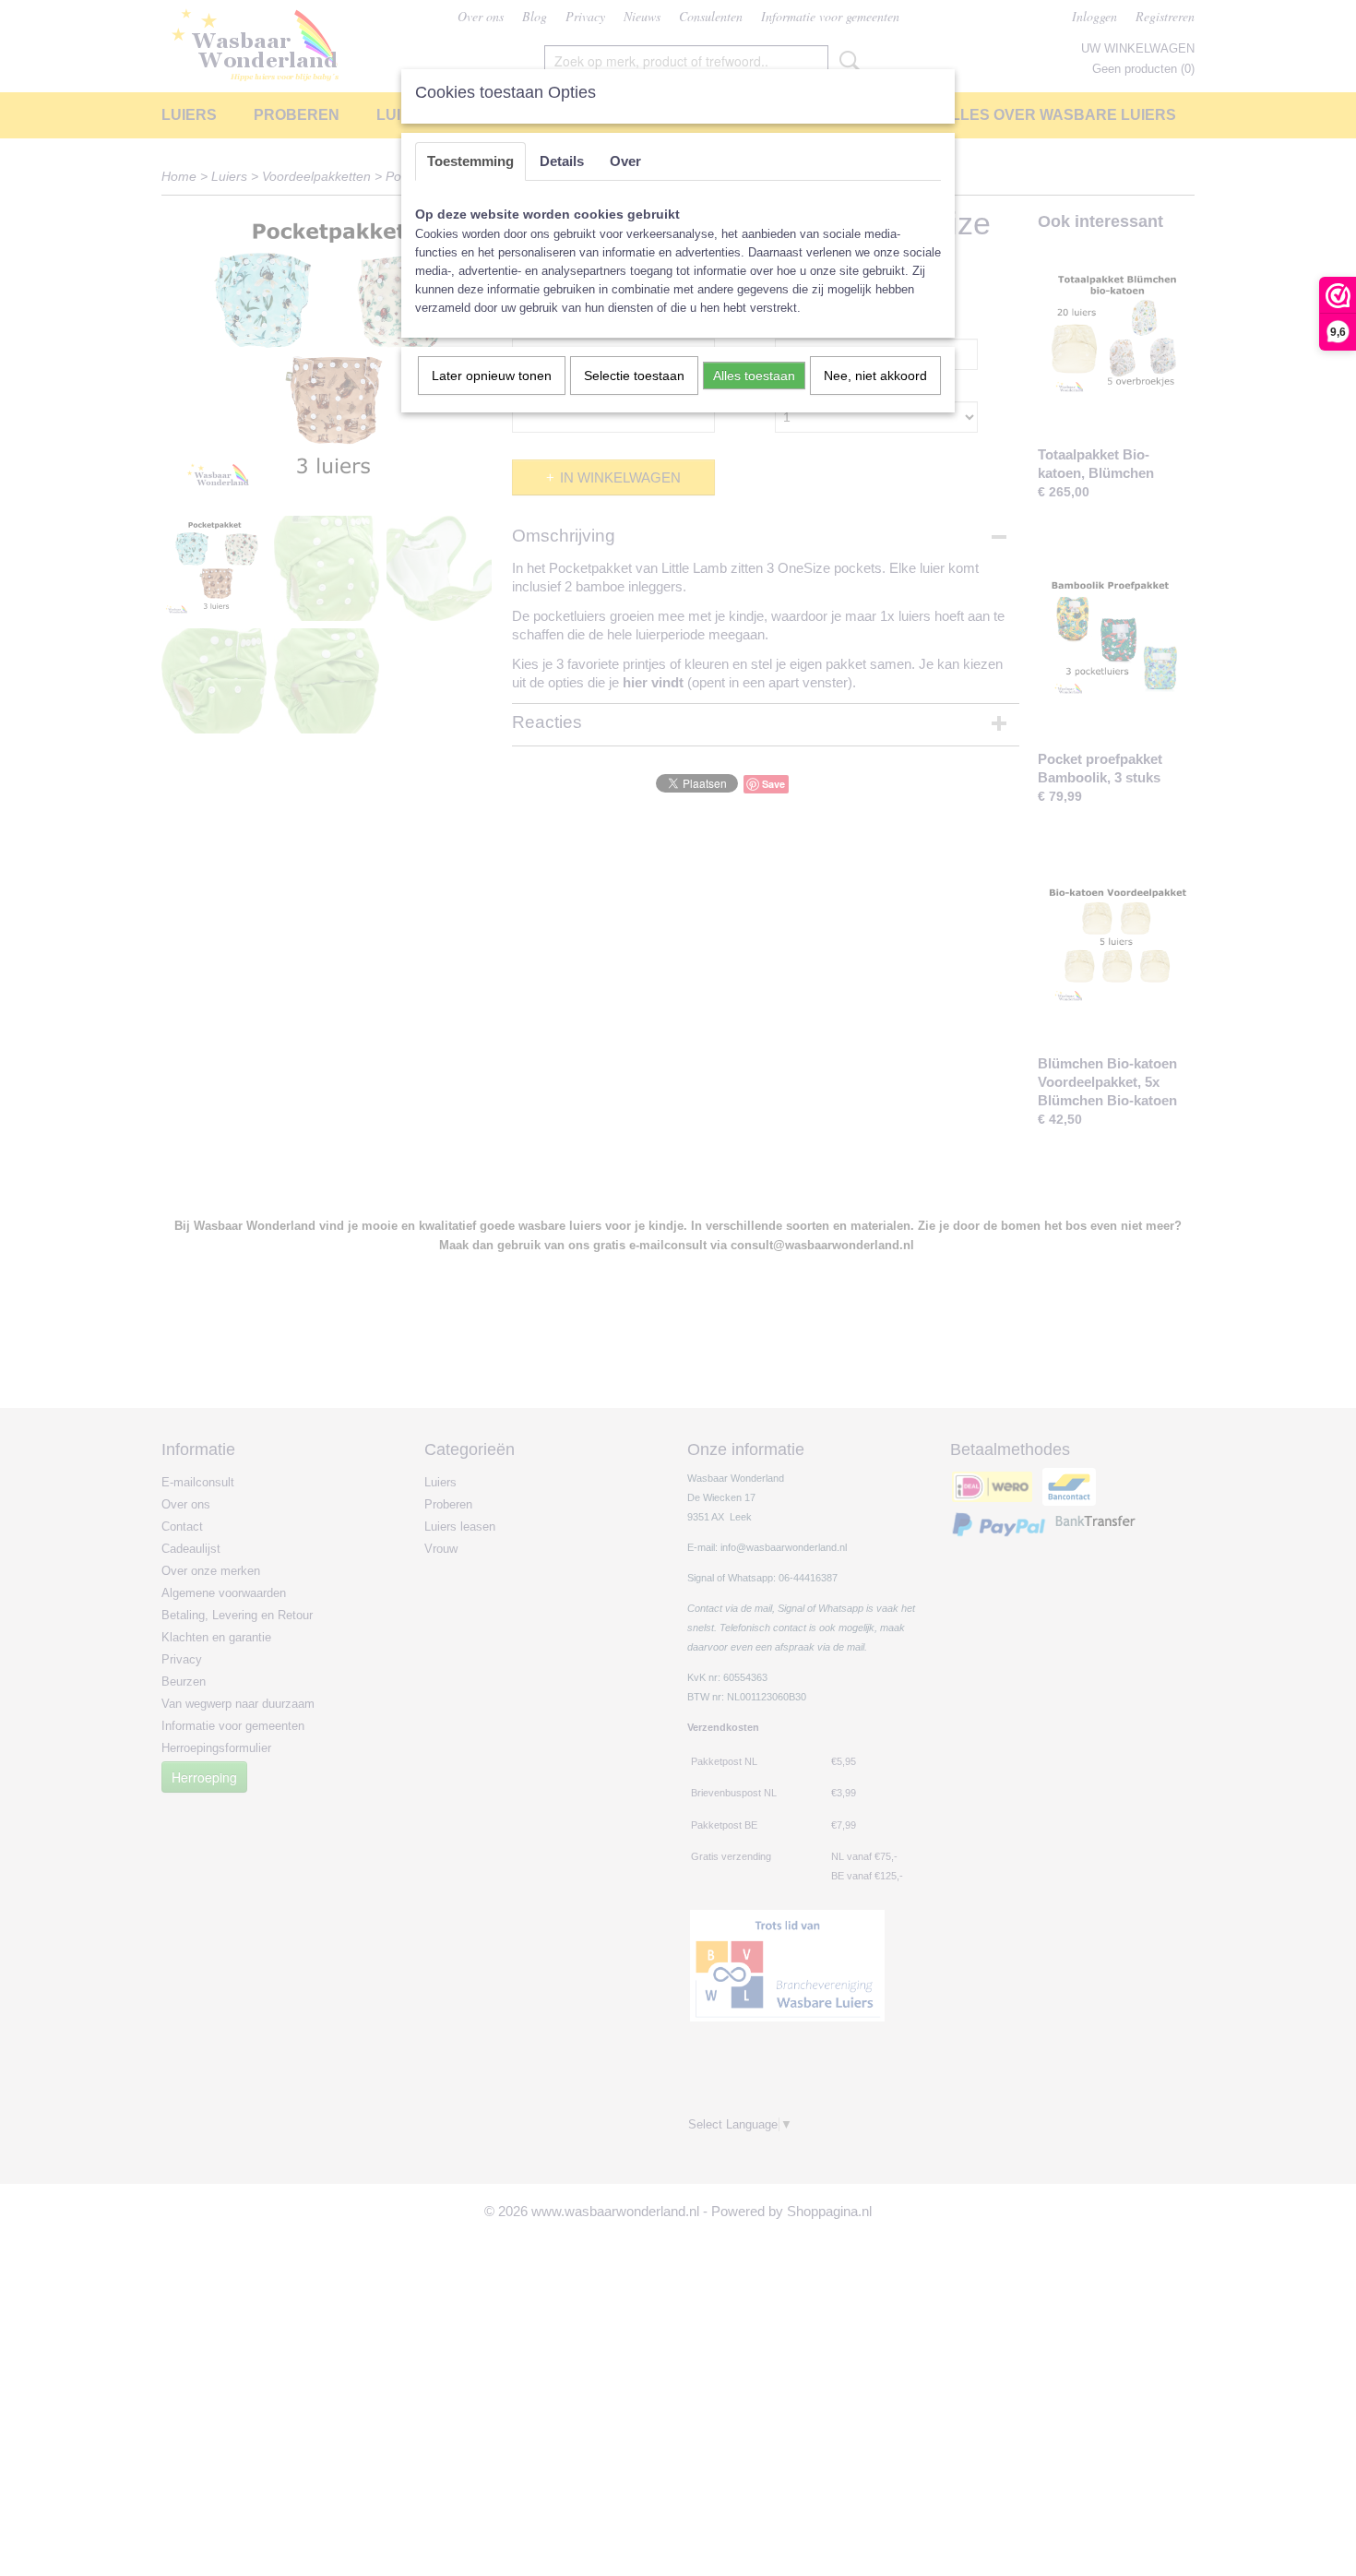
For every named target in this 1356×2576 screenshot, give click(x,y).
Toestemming (470, 161)
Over (625, 161)
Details (562, 161)
